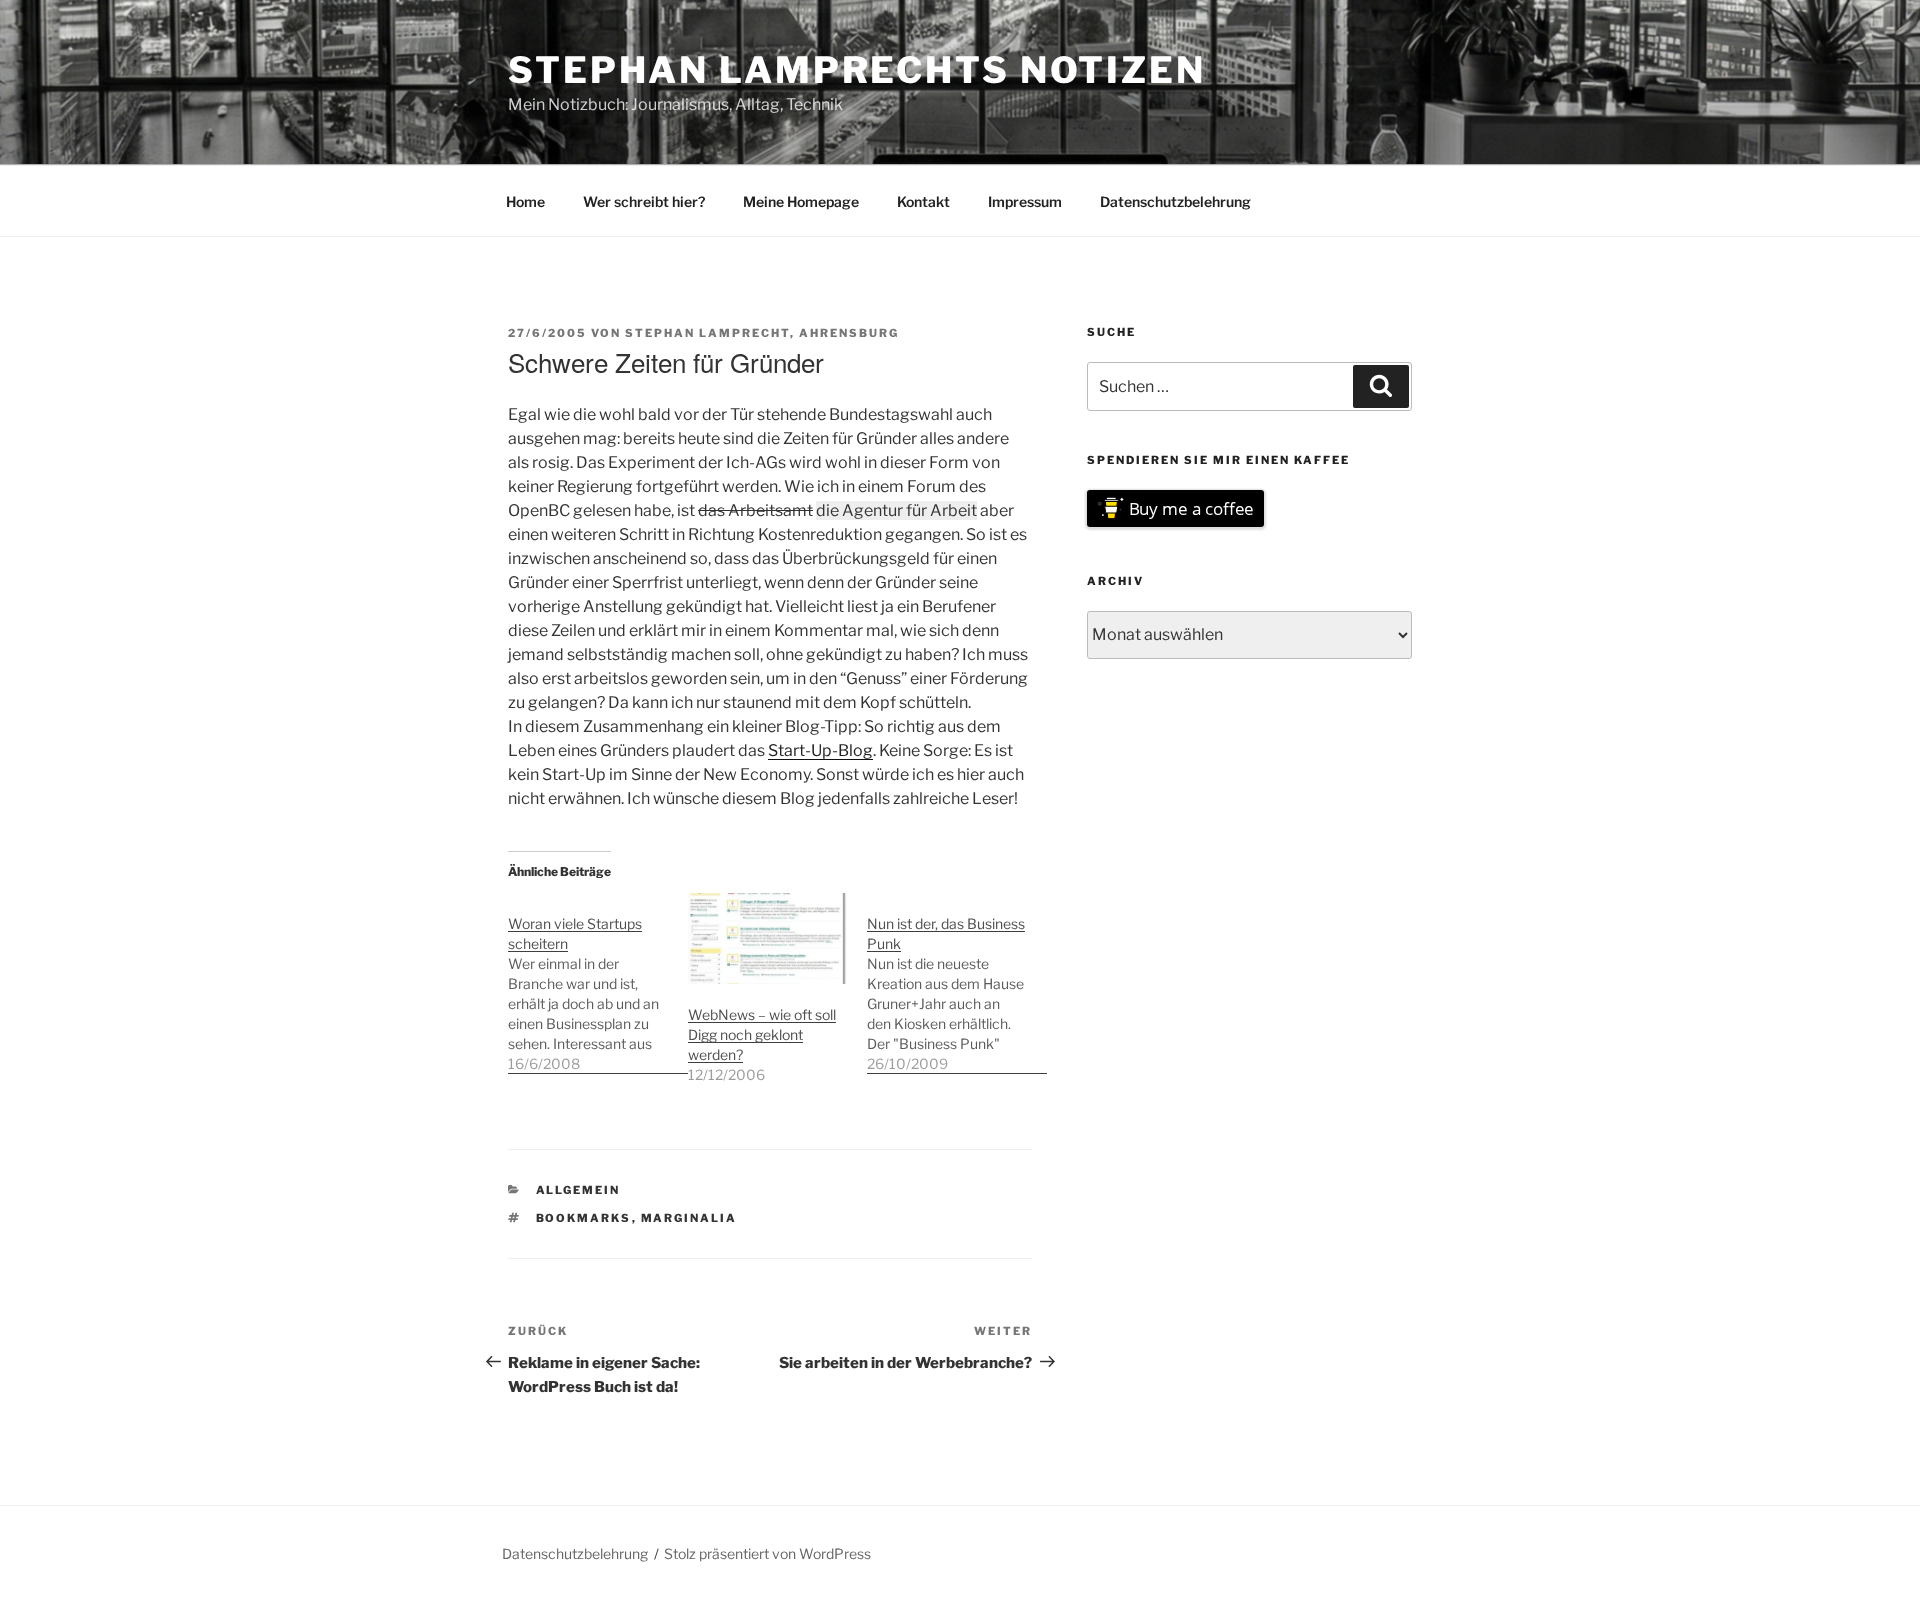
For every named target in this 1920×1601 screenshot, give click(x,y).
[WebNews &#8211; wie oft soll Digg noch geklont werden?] (768, 938)
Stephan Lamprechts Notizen (857, 70)
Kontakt (923, 201)
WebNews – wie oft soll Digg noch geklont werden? (762, 1034)
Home (525, 201)
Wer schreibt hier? (644, 201)
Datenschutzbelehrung (1175, 201)
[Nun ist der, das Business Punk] (957, 983)
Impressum (1025, 201)
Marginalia (689, 1218)
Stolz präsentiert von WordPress (767, 1553)
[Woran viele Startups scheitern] (598, 983)
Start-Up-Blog (820, 750)
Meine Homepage (801, 201)
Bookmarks (584, 1218)
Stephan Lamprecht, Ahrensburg (762, 333)
